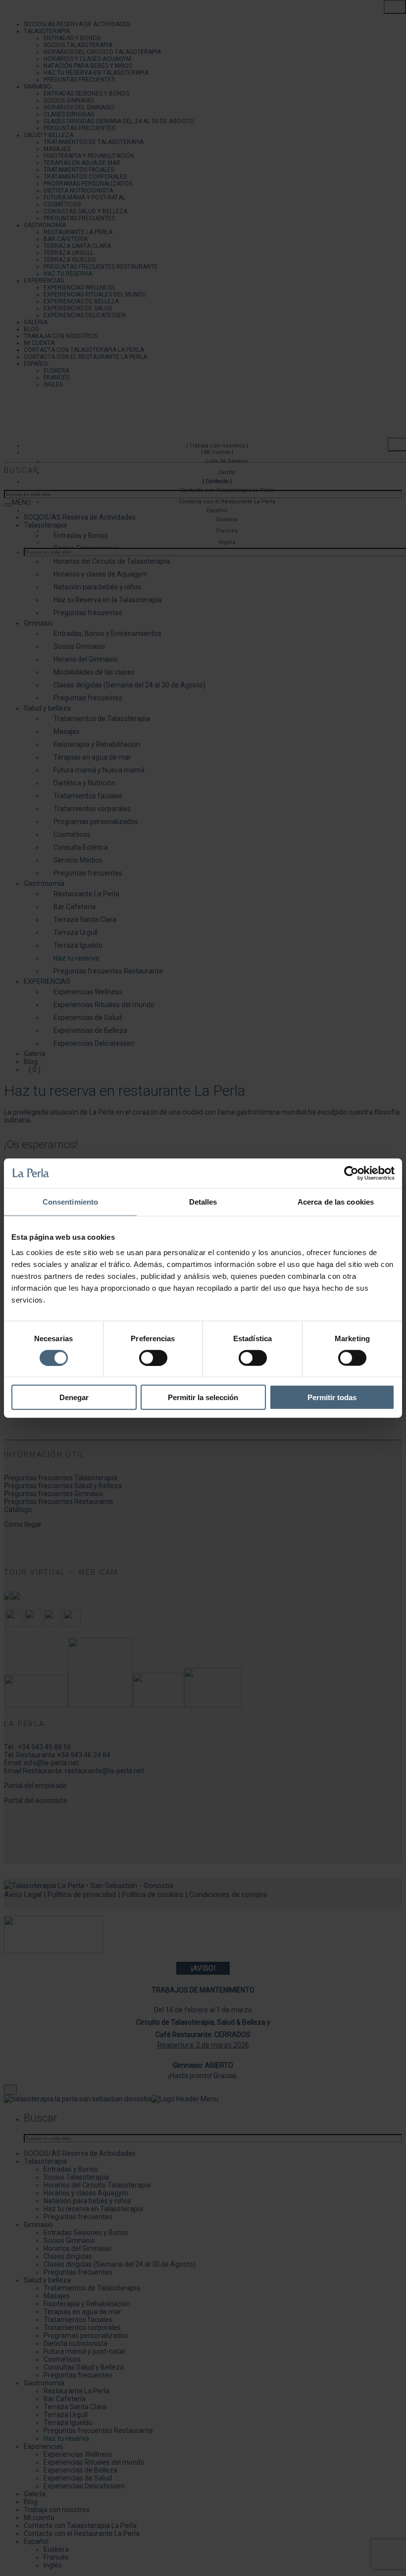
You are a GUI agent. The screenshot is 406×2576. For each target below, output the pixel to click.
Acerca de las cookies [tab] (336, 1201)
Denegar (74, 1397)
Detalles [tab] (203, 1201)
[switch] (153, 1358)
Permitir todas (332, 1397)
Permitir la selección (203, 1397)
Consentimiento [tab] (70, 1201)
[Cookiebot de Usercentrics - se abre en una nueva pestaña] (351, 1173)
